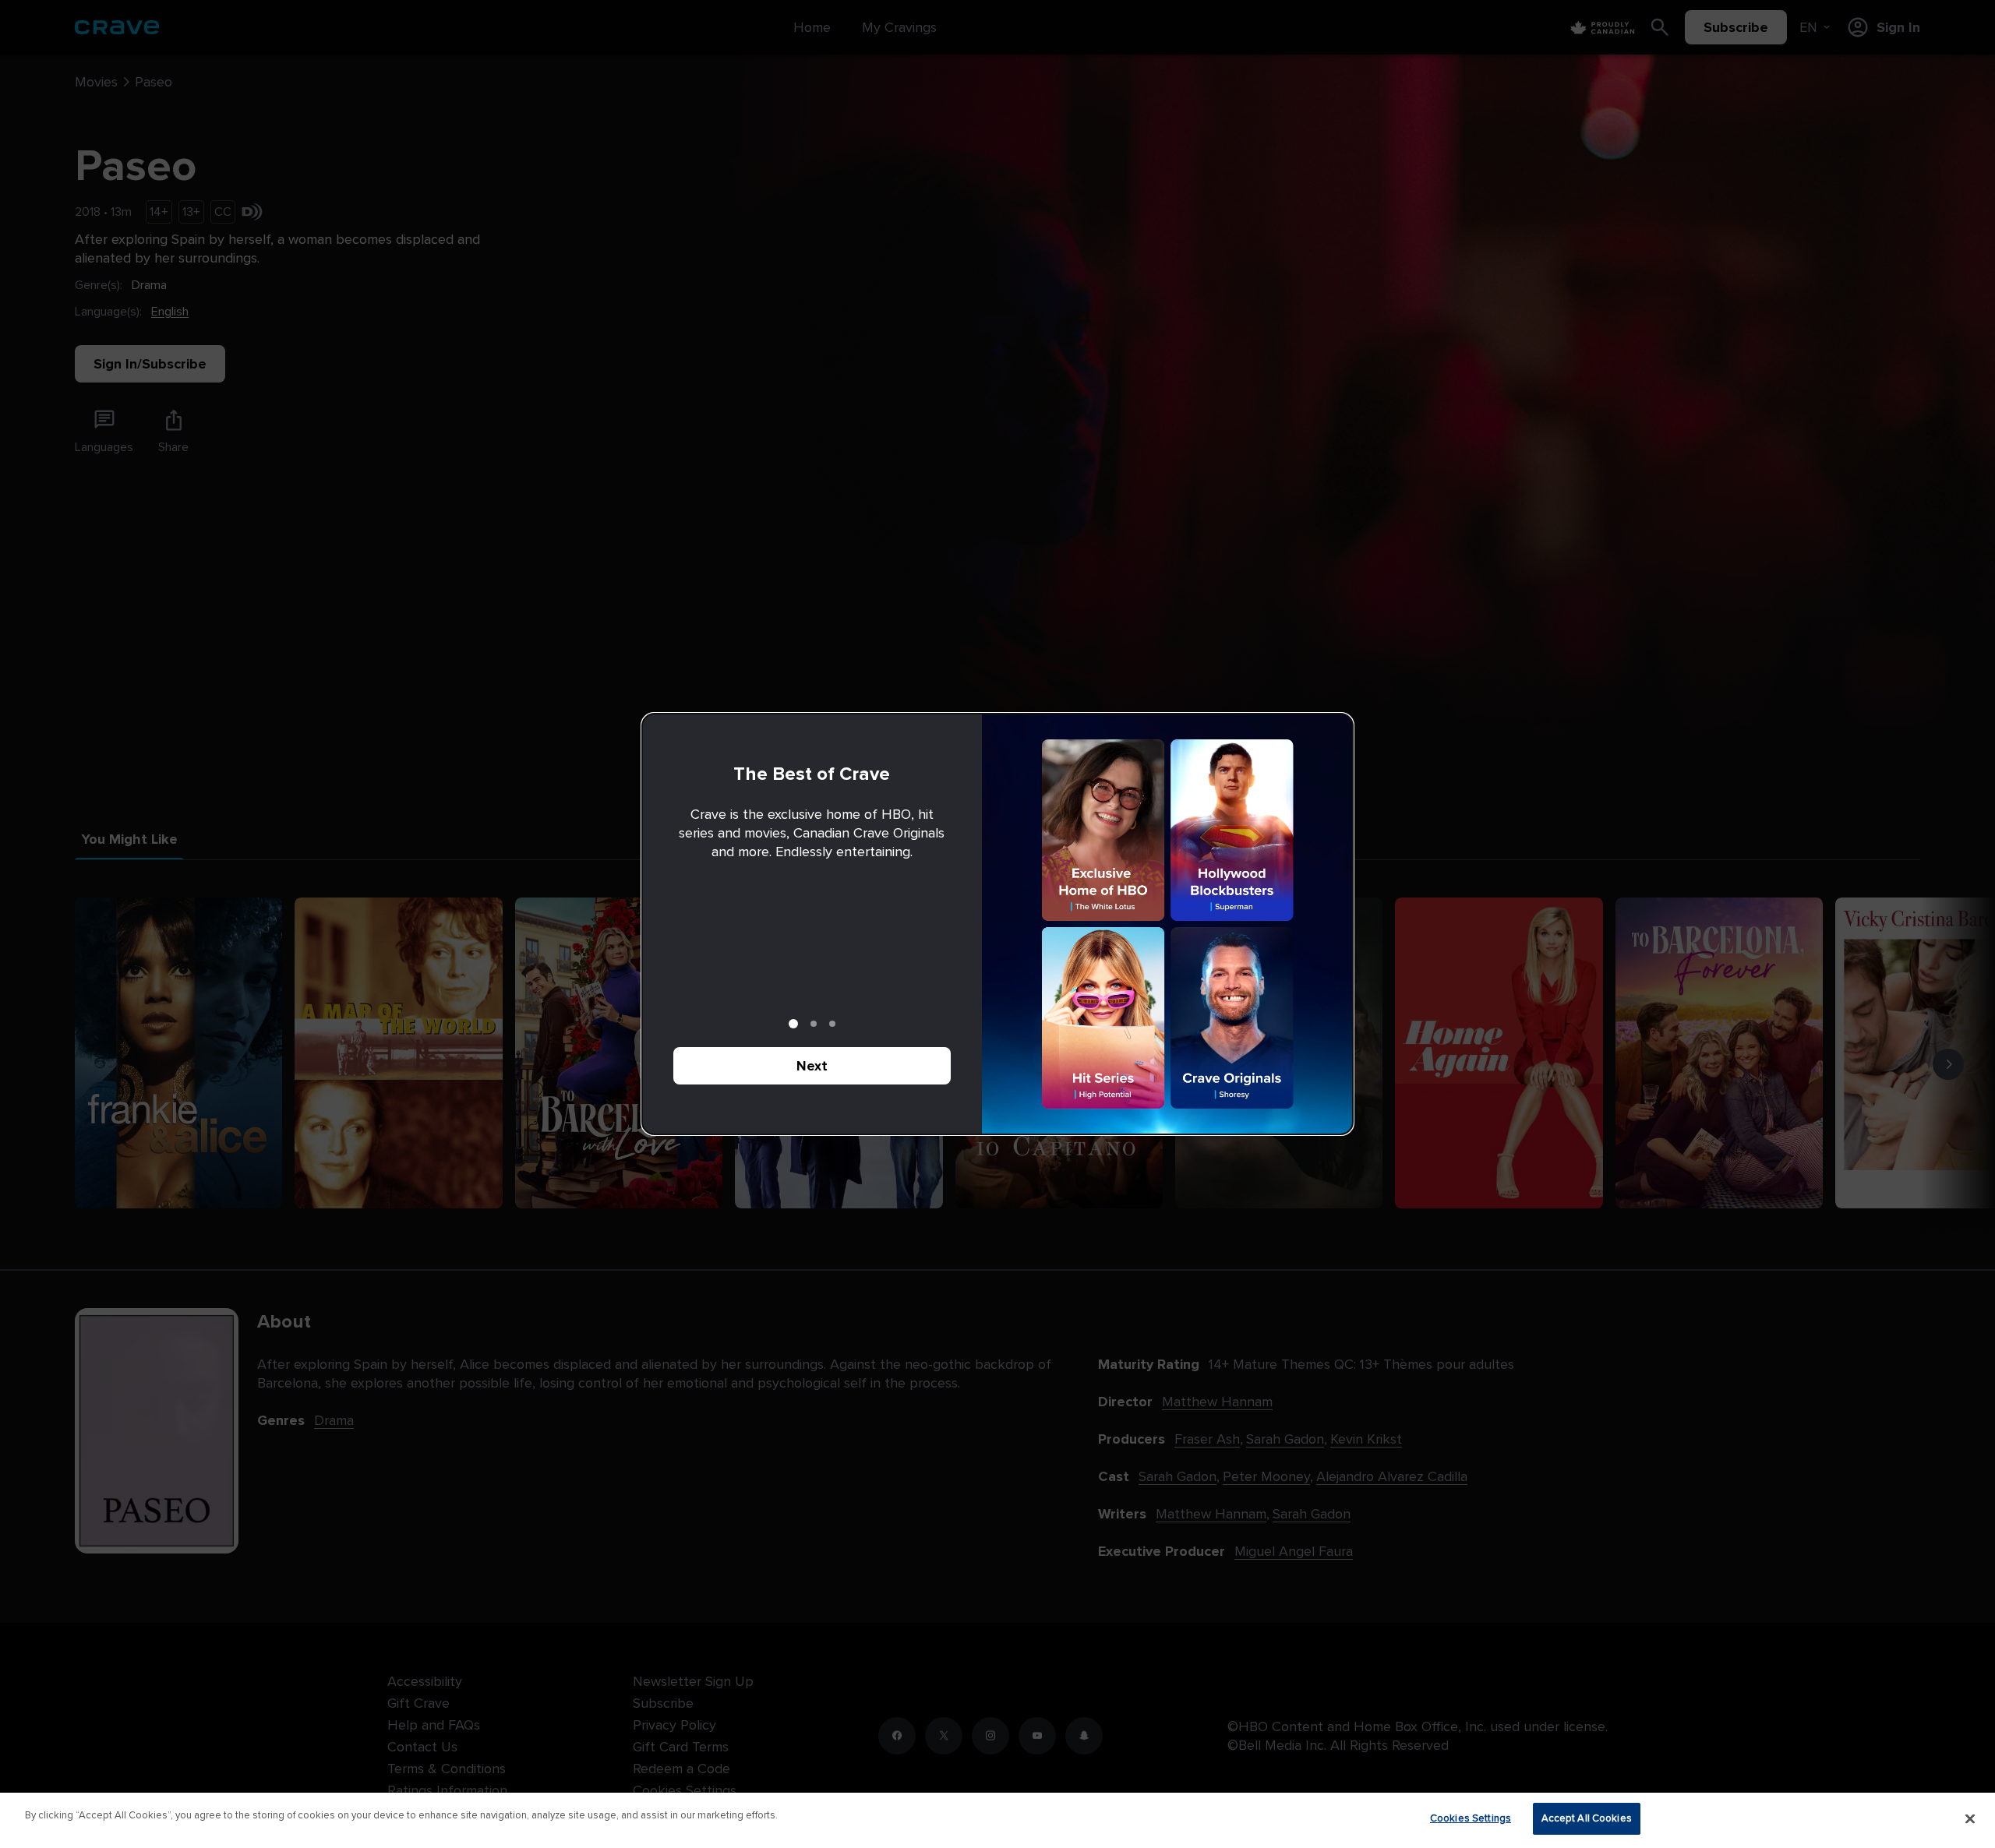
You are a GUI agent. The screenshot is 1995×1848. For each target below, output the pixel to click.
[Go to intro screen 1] (793, 1024)
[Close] (1970, 1818)
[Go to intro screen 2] (814, 1024)
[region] (997, 1820)
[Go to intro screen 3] (832, 1024)
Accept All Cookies (1587, 1818)
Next (812, 1066)
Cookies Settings (1471, 1818)
